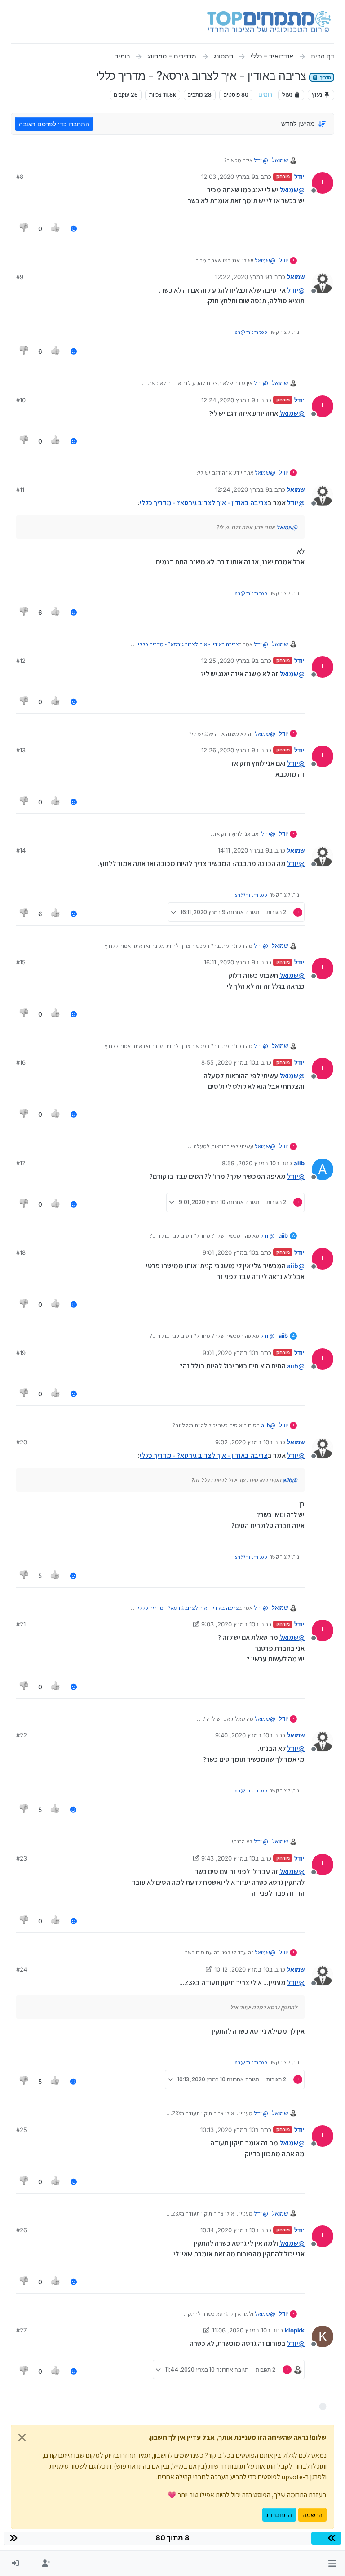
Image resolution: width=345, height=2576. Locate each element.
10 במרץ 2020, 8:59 (249, 1163)
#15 (21, 962)
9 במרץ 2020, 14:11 (243, 850)
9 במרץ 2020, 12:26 (228, 750)
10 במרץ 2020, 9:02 (242, 1442)
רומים (265, 95)
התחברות (279, 2515)
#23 (22, 1858)
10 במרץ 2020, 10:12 (242, 1969)
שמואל (280, 160)
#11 (20, 489)
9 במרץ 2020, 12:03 (228, 177)
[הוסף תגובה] (74, 229)
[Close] (22, 2438)
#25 (22, 2130)
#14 (21, 850)
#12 (21, 661)
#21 (21, 1624)
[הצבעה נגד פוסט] (24, 229)
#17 (21, 1163)
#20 (22, 1442)
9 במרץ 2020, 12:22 (242, 277)
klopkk (295, 2330)
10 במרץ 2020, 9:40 (242, 1735)
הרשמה (312, 2515)
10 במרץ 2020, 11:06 (239, 2330)
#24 (22, 1969)
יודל (299, 177)
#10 (21, 400)
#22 (22, 1735)
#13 (21, 750)
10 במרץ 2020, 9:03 (228, 1624)
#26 (22, 2230)
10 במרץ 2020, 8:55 (228, 1062)
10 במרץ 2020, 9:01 (229, 1252)
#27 (21, 2330)
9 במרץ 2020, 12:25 (228, 661)
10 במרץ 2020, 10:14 (228, 2230)
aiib (299, 1163)
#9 (20, 277)
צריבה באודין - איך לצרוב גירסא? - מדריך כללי (204, 503)
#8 (20, 177)
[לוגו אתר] (269, 22)
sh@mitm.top (251, 332)
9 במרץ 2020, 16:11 (230, 962)
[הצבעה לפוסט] (56, 229)
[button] (332, 2563)
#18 (21, 1252)
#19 (21, 1353)
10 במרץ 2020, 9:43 (228, 1858)
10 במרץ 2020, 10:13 (228, 2130)
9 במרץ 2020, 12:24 (228, 400)
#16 (21, 1062)
